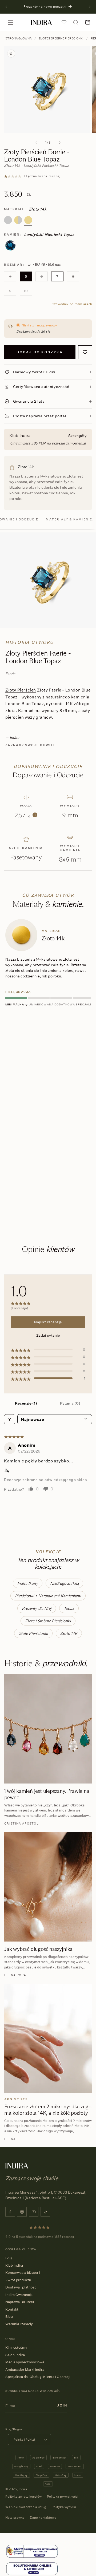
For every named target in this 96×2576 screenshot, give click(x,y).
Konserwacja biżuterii (23, 2272)
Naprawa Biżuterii (20, 2302)
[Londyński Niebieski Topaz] (10, 245)
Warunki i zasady (19, 2324)
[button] (11, 22)
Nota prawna (15, 2518)
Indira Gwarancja (19, 2295)
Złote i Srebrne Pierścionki (61, 38)
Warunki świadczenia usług (26, 2507)
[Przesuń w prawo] (60, 143)
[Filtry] (10, 1419)
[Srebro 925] (8, 220)
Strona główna (19, 38)
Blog (9, 2316)
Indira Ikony (28, 1583)
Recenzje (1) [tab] (26, 1403)
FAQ (9, 2258)
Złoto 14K (69, 1633)
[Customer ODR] (32, 2569)
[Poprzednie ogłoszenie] (6, 7)
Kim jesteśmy (16, 2347)
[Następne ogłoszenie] (90, 7)
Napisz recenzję (48, 1322)
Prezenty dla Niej (37, 1608)
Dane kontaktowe (43, 2518)
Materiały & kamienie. (70, 519)
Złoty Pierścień (21, 690)
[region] (48, 1069)
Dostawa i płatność (21, 2287)
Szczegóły (77, 436)
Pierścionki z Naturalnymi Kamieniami (48, 1596)
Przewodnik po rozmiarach (71, 304)
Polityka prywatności (63, 2496)
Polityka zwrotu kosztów (23, 2496)
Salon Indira (15, 2355)
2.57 (25, 815)
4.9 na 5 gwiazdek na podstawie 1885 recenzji (40, 2237)
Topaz (69, 1608)
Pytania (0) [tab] (70, 1403)
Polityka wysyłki (64, 2507)
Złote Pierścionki (33, 1633)
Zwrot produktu (18, 2280)
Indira (23, 2489)
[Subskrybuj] (62, 2405)
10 (28, 292)
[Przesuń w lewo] (36, 143)
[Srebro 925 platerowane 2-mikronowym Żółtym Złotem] (18, 220)
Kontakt (12, 2309)
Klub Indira (14, 2265)
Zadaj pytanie (48, 1335)
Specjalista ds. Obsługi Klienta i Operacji (38, 2377)
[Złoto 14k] (28, 220)
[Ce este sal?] (32, 2552)
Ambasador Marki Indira (25, 2369)
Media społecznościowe (25, 2362)
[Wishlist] (64, 22)
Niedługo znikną (64, 1583)
